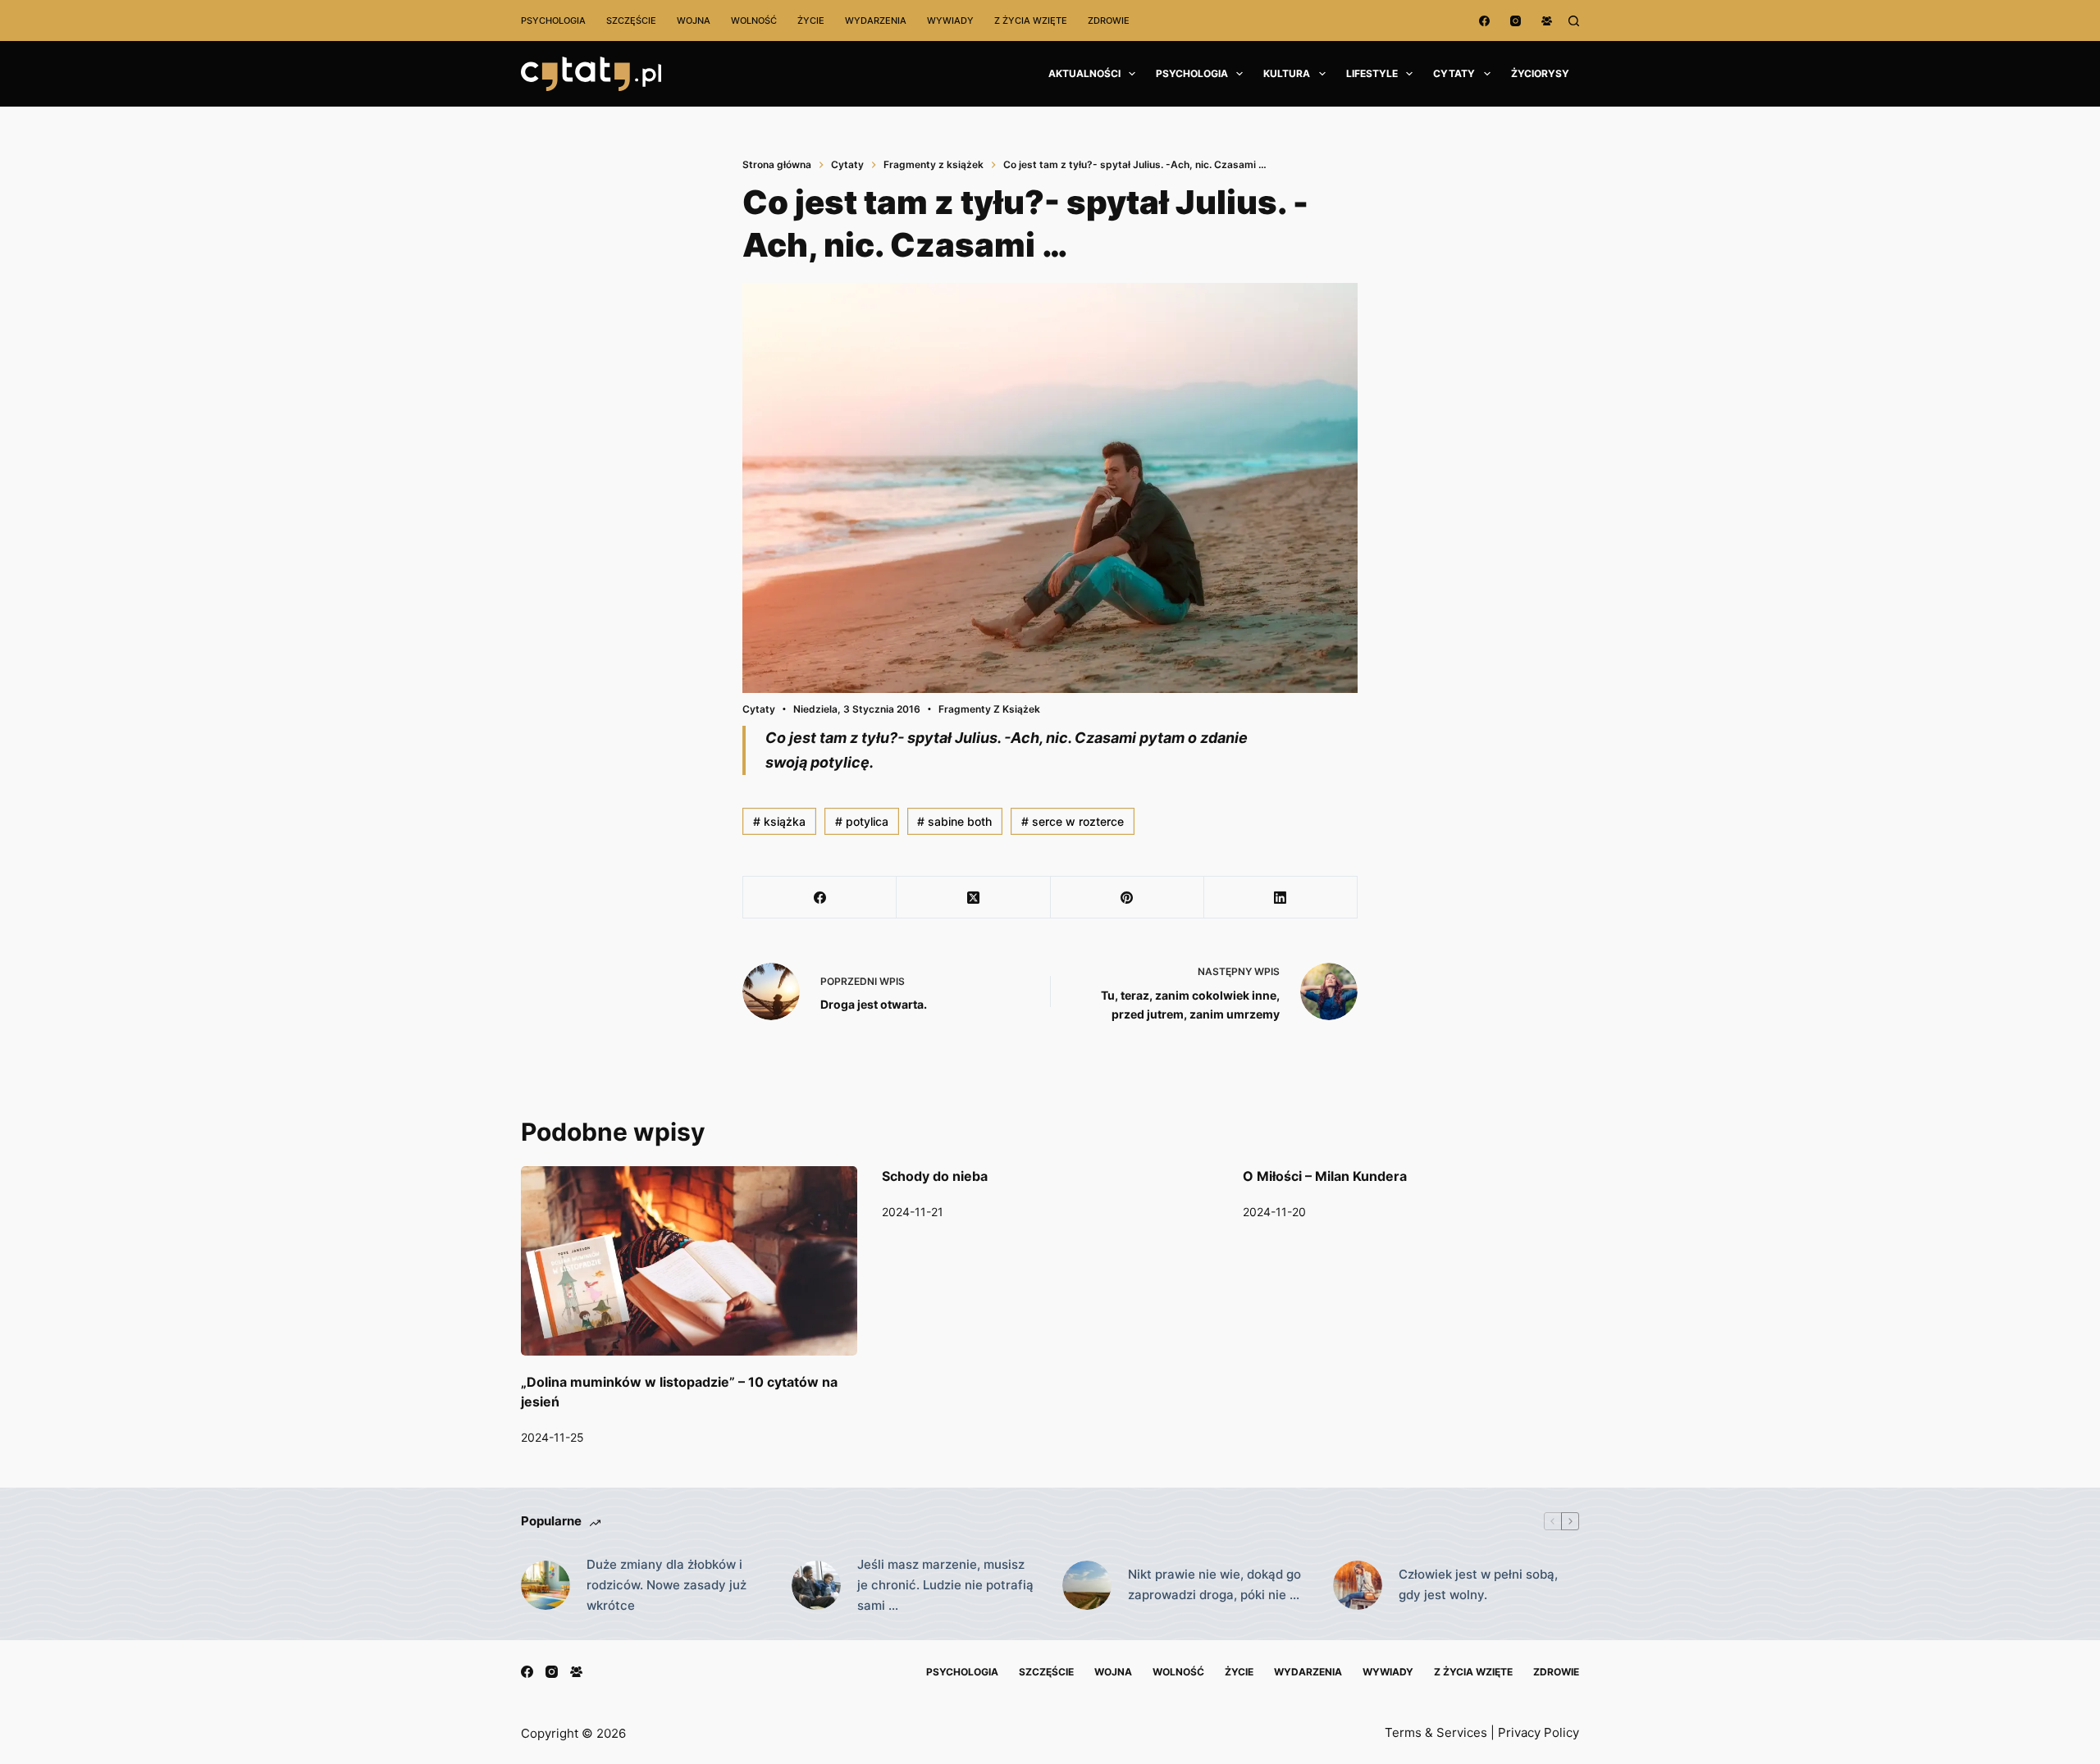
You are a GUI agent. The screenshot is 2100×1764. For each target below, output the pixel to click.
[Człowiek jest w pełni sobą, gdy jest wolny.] (1358, 1585)
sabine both (954, 821)
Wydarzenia (876, 21)
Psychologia (553, 21)
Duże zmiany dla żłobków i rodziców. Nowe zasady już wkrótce (667, 1585)
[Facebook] (1484, 21)
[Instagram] (1516, 21)
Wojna (694, 21)
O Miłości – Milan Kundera (1325, 1176)
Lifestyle (1372, 73)
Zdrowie (1109, 21)
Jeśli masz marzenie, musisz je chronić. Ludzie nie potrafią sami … (945, 1585)
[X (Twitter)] (973, 898)
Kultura (1287, 73)
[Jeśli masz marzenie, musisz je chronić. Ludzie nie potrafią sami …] (816, 1585)
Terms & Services (1436, 1732)
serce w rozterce (1073, 821)
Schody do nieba (935, 1176)
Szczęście (631, 21)
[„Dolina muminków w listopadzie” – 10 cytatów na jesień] (689, 1261)
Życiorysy (1540, 73)
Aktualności (1084, 73)
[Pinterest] (1128, 898)
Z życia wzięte (1031, 21)
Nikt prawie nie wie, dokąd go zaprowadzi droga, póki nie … (1214, 1584)
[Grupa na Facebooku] (1547, 21)
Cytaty (1454, 73)
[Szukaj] (1574, 21)
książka (779, 821)
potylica (862, 821)
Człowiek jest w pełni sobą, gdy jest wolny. (1478, 1584)
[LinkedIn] (1281, 898)
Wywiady (950, 21)
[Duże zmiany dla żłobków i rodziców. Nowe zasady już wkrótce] (546, 1585)
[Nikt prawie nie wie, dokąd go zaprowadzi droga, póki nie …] (1087, 1585)
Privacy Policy (1538, 1732)
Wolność (754, 21)
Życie (811, 21)
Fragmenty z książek (989, 709)
